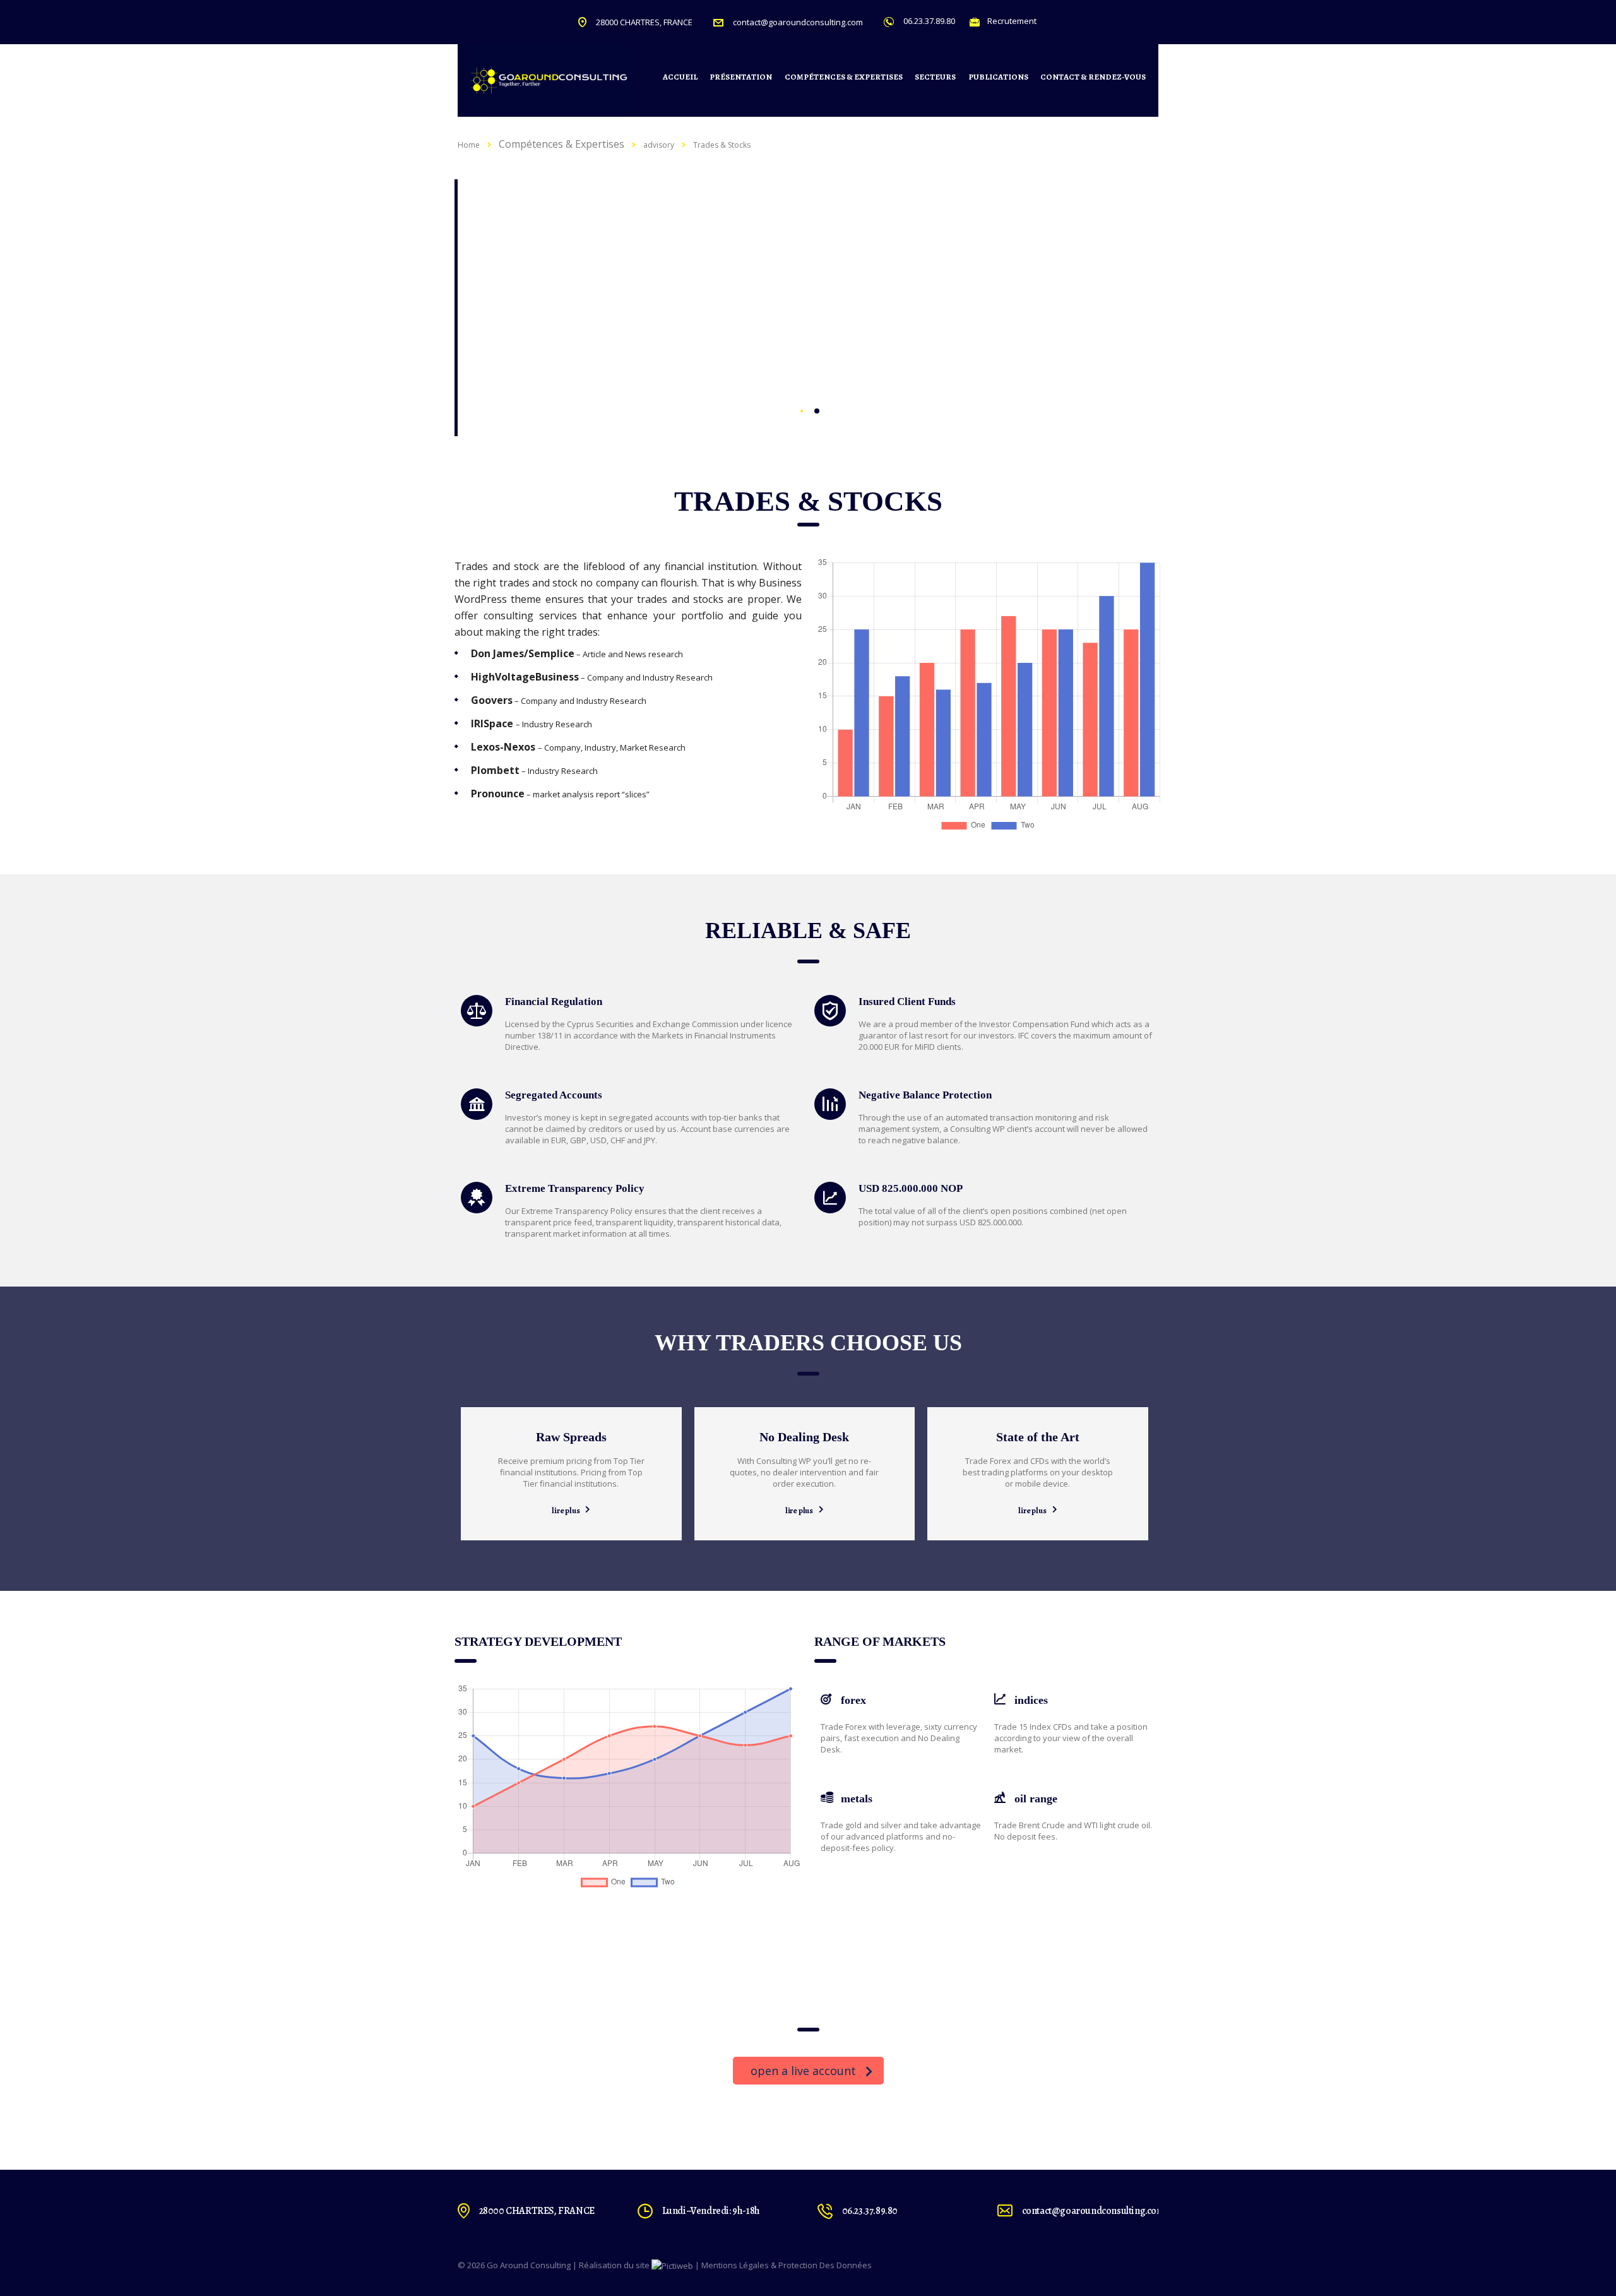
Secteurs (935, 77)
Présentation (741, 77)
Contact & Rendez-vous (1093, 77)
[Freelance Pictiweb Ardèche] (672, 2265)
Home (469, 145)
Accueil (680, 77)
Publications (998, 77)
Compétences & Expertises (844, 77)
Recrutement (1012, 21)
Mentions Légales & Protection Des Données (787, 2265)
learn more (534, 359)
